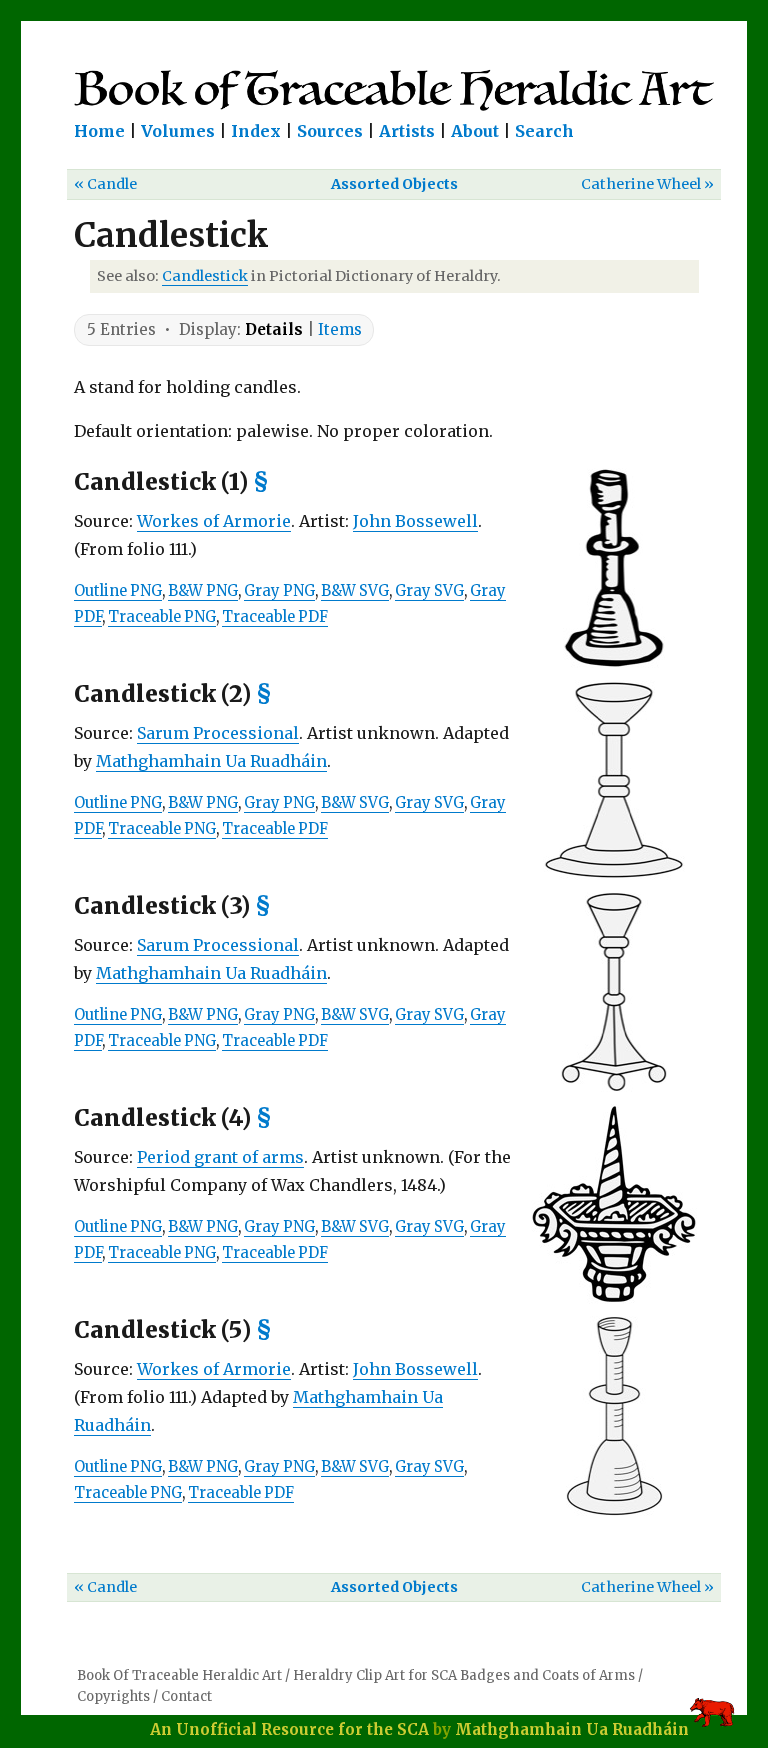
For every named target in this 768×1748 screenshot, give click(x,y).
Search (544, 131)
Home (99, 131)
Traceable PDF (275, 617)
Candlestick (205, 276)
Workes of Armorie (214, 521)
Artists (407, 131)
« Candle (105, 184)
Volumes (178, 131)
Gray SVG (429, 591)
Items (340, 329)
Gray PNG (279, 591)
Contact (186, 1696)
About (475, 131)
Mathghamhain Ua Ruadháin (211, 761)
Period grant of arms (220, 1157)
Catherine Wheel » (647, 184)
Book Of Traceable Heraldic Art (179, 1675)
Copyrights (113, 1696)
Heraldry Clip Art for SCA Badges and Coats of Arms (464, 1675)
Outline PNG (118, 591)
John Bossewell (415, 521)
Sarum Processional (218, 733)
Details (274, 329)
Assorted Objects (394, 184)
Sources (330, 131)
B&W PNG (203, 591)
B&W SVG (355, 591)
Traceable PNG (162, 617)
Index (256, 131)
